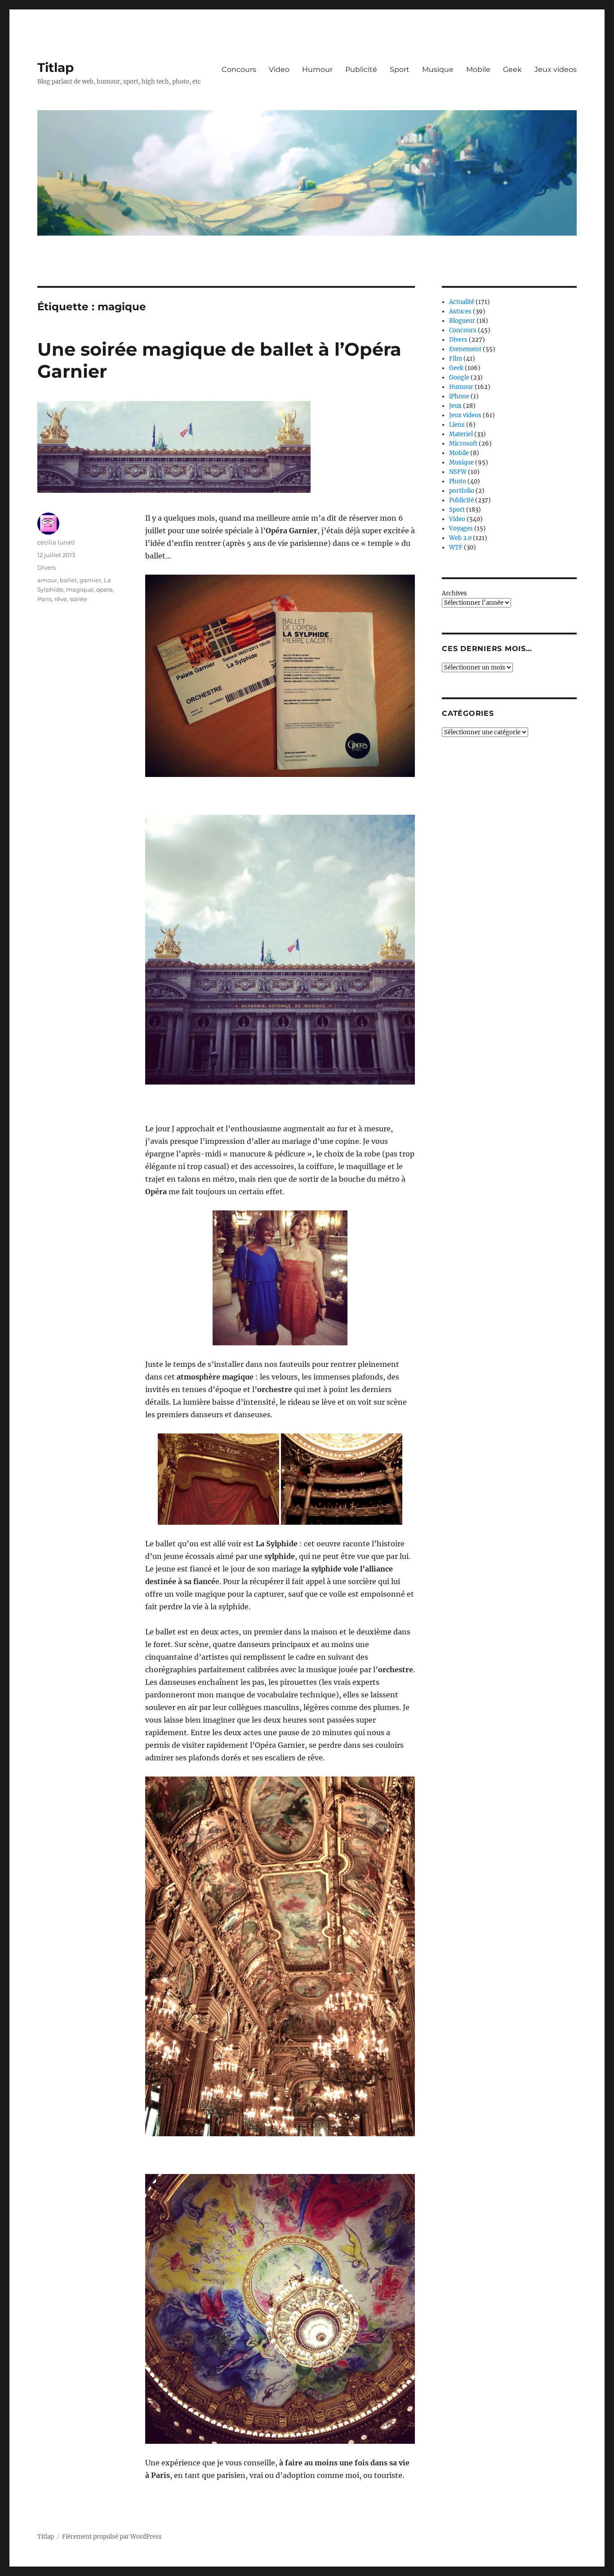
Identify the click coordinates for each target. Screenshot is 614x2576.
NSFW (458, 472)
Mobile (478, 69)
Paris (44, 599)
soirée (78, 599)
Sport (400, 69)
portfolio (462, 491)
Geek (512, 69)
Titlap (56, 67)
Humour (317, 69)
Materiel (461, 434)
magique (80, 589)
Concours (239, 69)
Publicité (361, 69)
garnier (90, 580)
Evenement (465, 349)
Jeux (455, 406)
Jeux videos (556, 69)
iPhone (459, 396)
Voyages (461, 529)
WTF (456, 547)
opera (105, 589)
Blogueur (462, 321)
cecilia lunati (56, 542)
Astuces (460, 311)
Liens (457, 425)
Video (279, 69)
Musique (438, 69)
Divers (47, 567)
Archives (454, 593)
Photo (458, 481)
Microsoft (463, 444)
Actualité (462, 302)
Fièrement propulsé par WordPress (112, 2537)
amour (47, 580)
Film (456, 359)
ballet (68, 580)
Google (459, 377)
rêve (61, 599)
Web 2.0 (460, 538)
